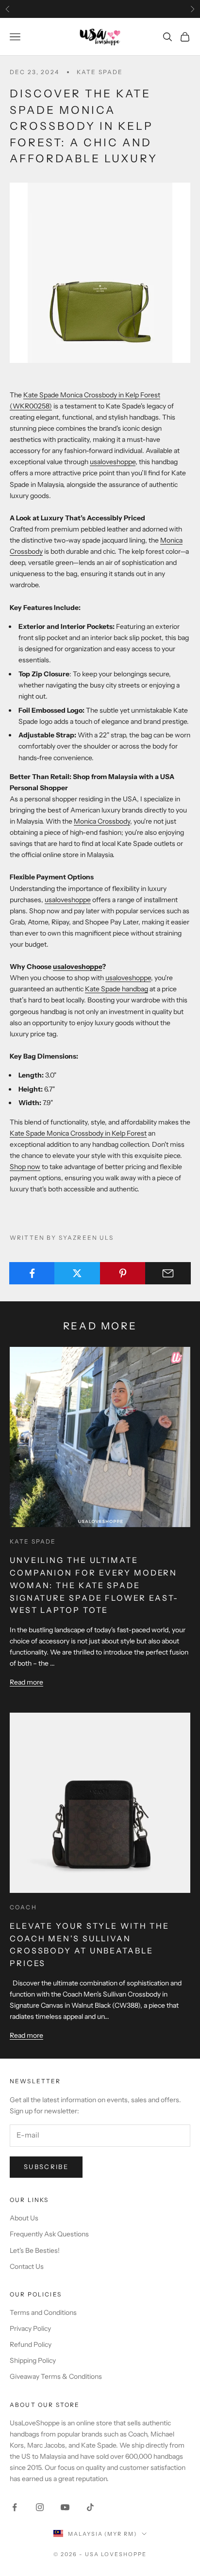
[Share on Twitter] (77, 1273)
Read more (26, 1682)
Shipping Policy (33, 2360)
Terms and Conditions (43, 2312)
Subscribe (46, 2167)
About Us (24, 2218)
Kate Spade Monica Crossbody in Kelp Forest (78, 1133)
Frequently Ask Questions (49, 2234)
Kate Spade (100, 72)
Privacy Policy (30, 2328)
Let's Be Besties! (35, 2250)
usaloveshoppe (113, 462)
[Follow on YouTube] (65, 2507)
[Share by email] (168, 1273)
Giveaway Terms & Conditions (56, 2376)
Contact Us (27, 2266)
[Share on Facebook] (32, 1273)
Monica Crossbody (102, 821)
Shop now (25, 1167)
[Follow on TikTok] (90, 2507)
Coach (23, 1907)
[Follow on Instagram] (40, 2507)
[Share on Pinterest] (123, 1273)
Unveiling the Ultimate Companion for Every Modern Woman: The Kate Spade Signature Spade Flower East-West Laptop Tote (94, 1585)
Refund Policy (31, 2344)
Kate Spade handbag (117, 989)
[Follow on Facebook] (15, 2507)
